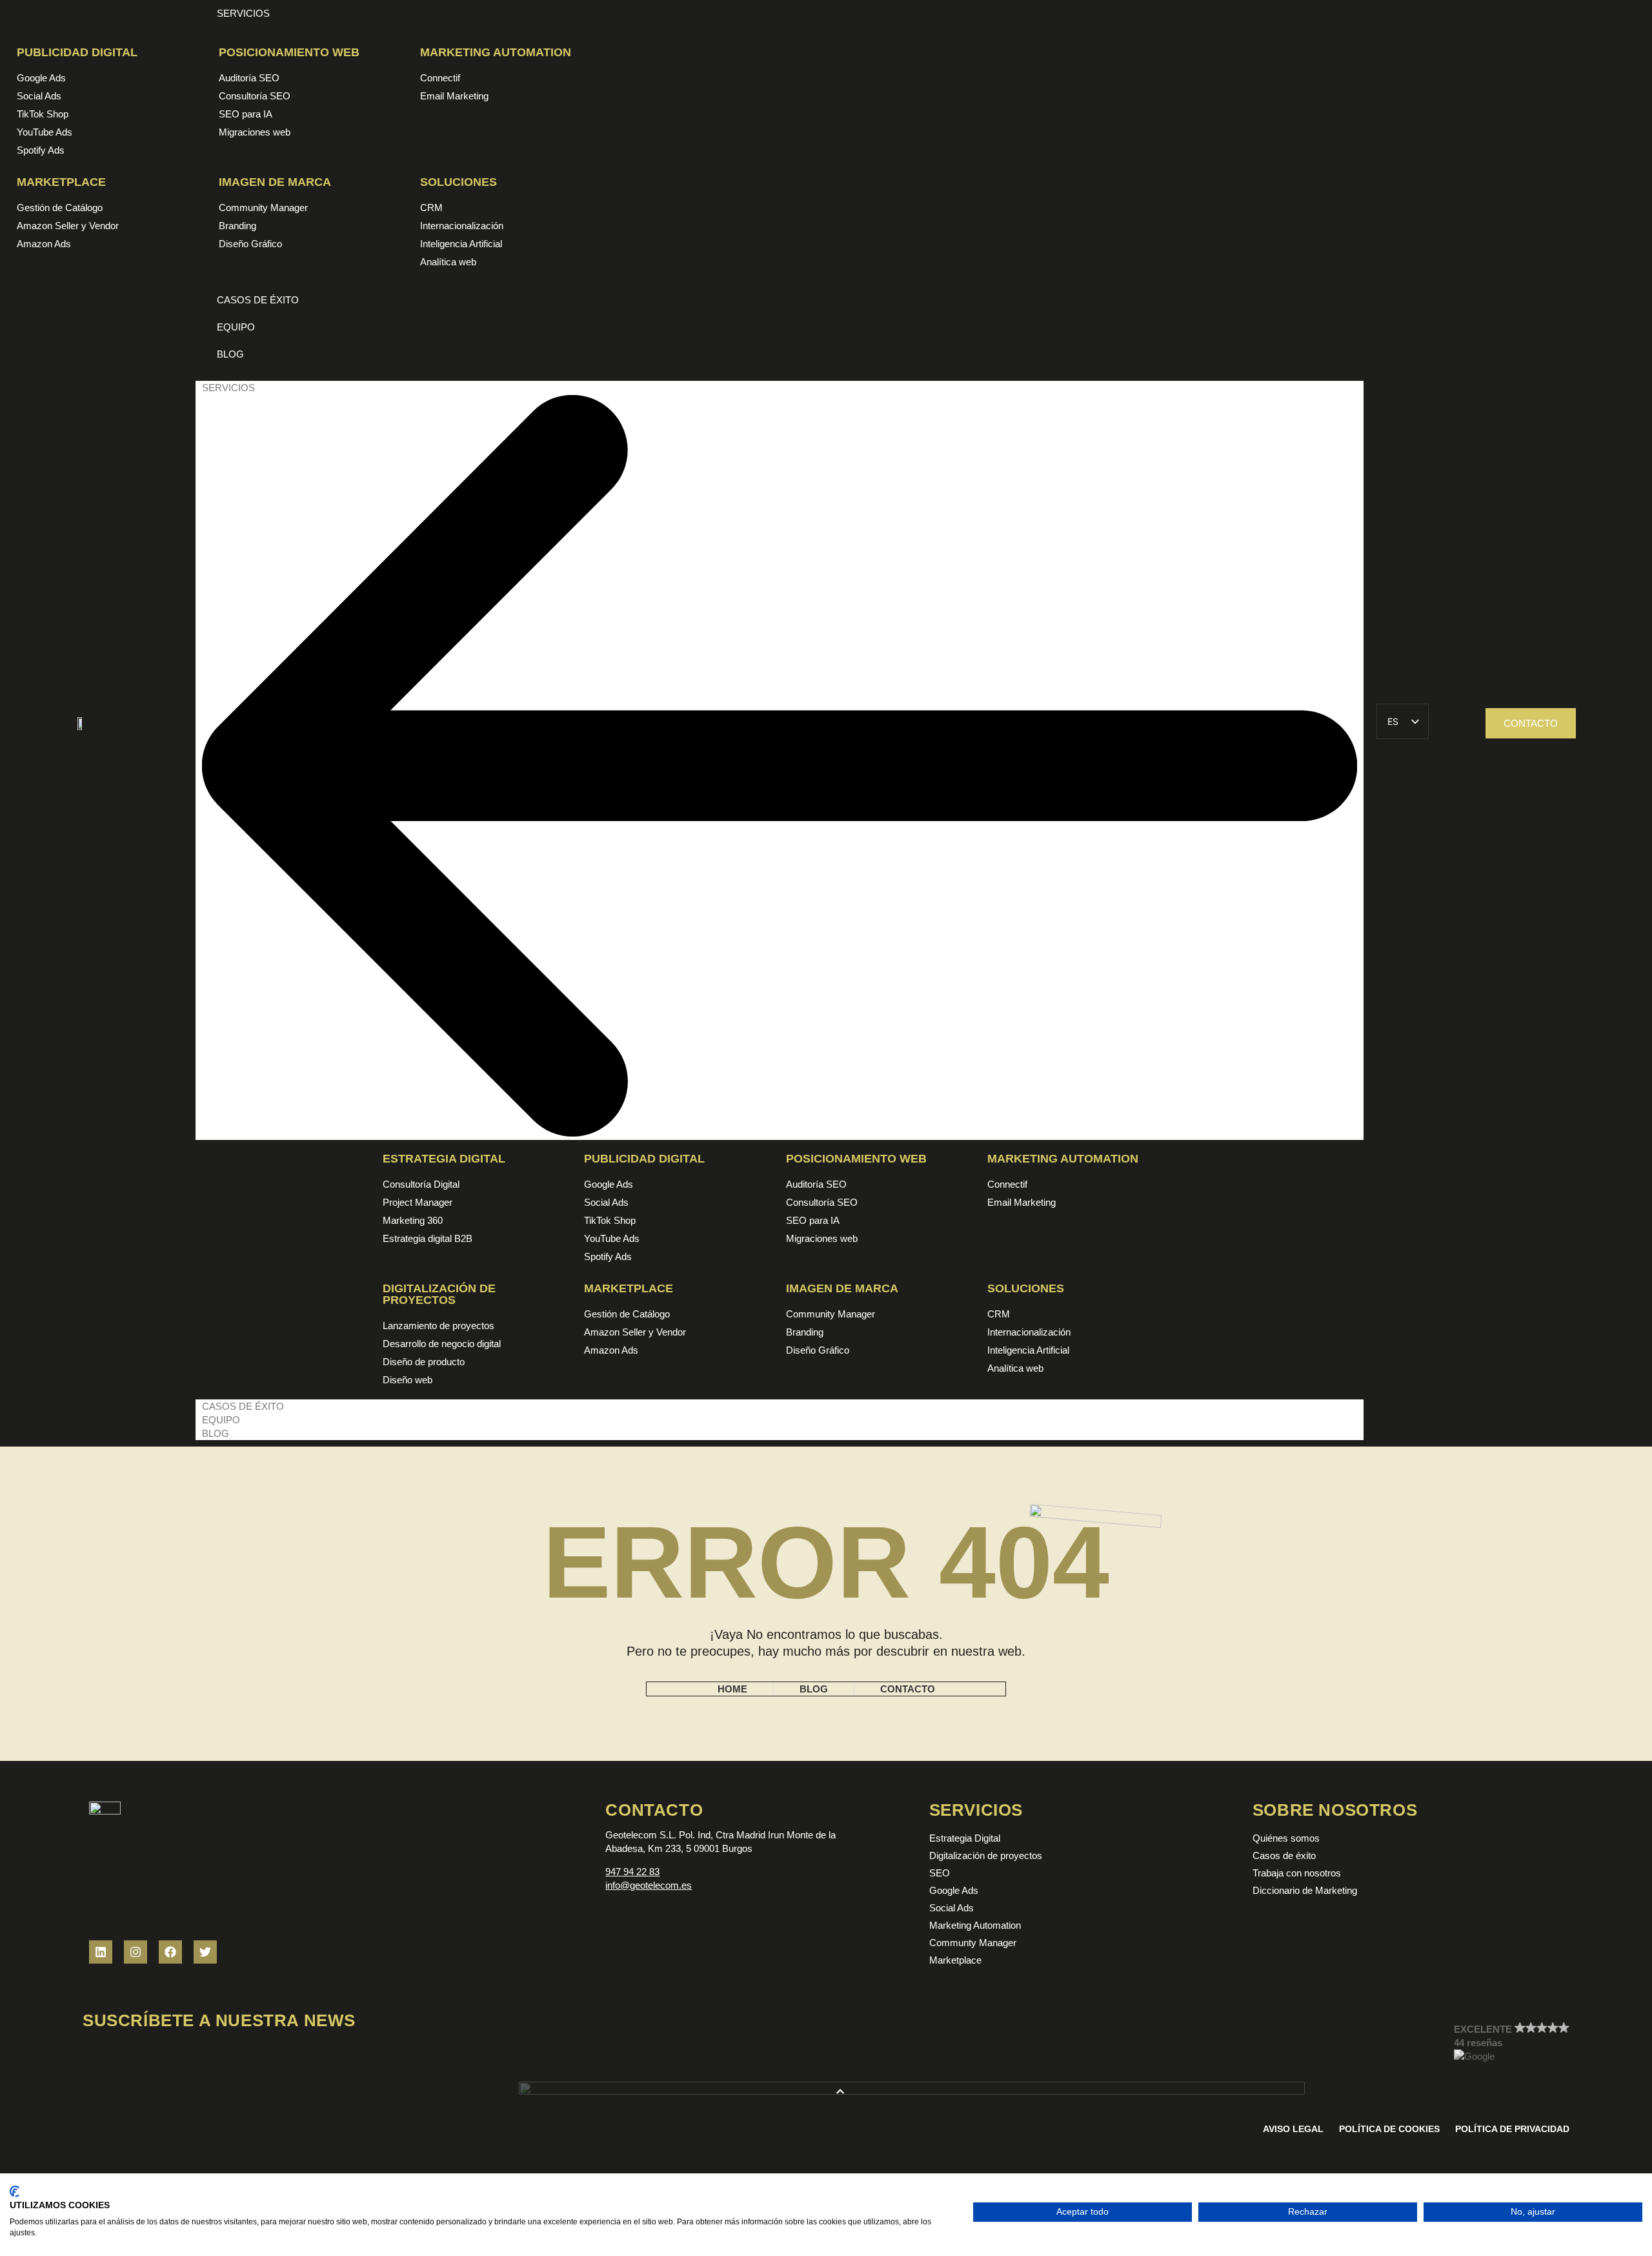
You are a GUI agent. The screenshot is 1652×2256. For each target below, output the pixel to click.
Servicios (228, 388)
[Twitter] (205, 1952)
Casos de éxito (243, 1406)
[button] (1512, 2043)
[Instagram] (136, 1952)
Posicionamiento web (289, 52)
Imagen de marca (275, 182)
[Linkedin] (101, 1952)
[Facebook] (170, 1952)
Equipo (221, 1420)
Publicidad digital (77, 52)
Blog (216, 1433)
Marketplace (61, 182)
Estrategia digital (444, 1159)
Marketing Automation (496, 52)
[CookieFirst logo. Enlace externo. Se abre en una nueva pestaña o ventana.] (15, 2191)
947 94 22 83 (632, 1872)
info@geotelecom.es (649, 1885)
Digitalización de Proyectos (439, 1294)
